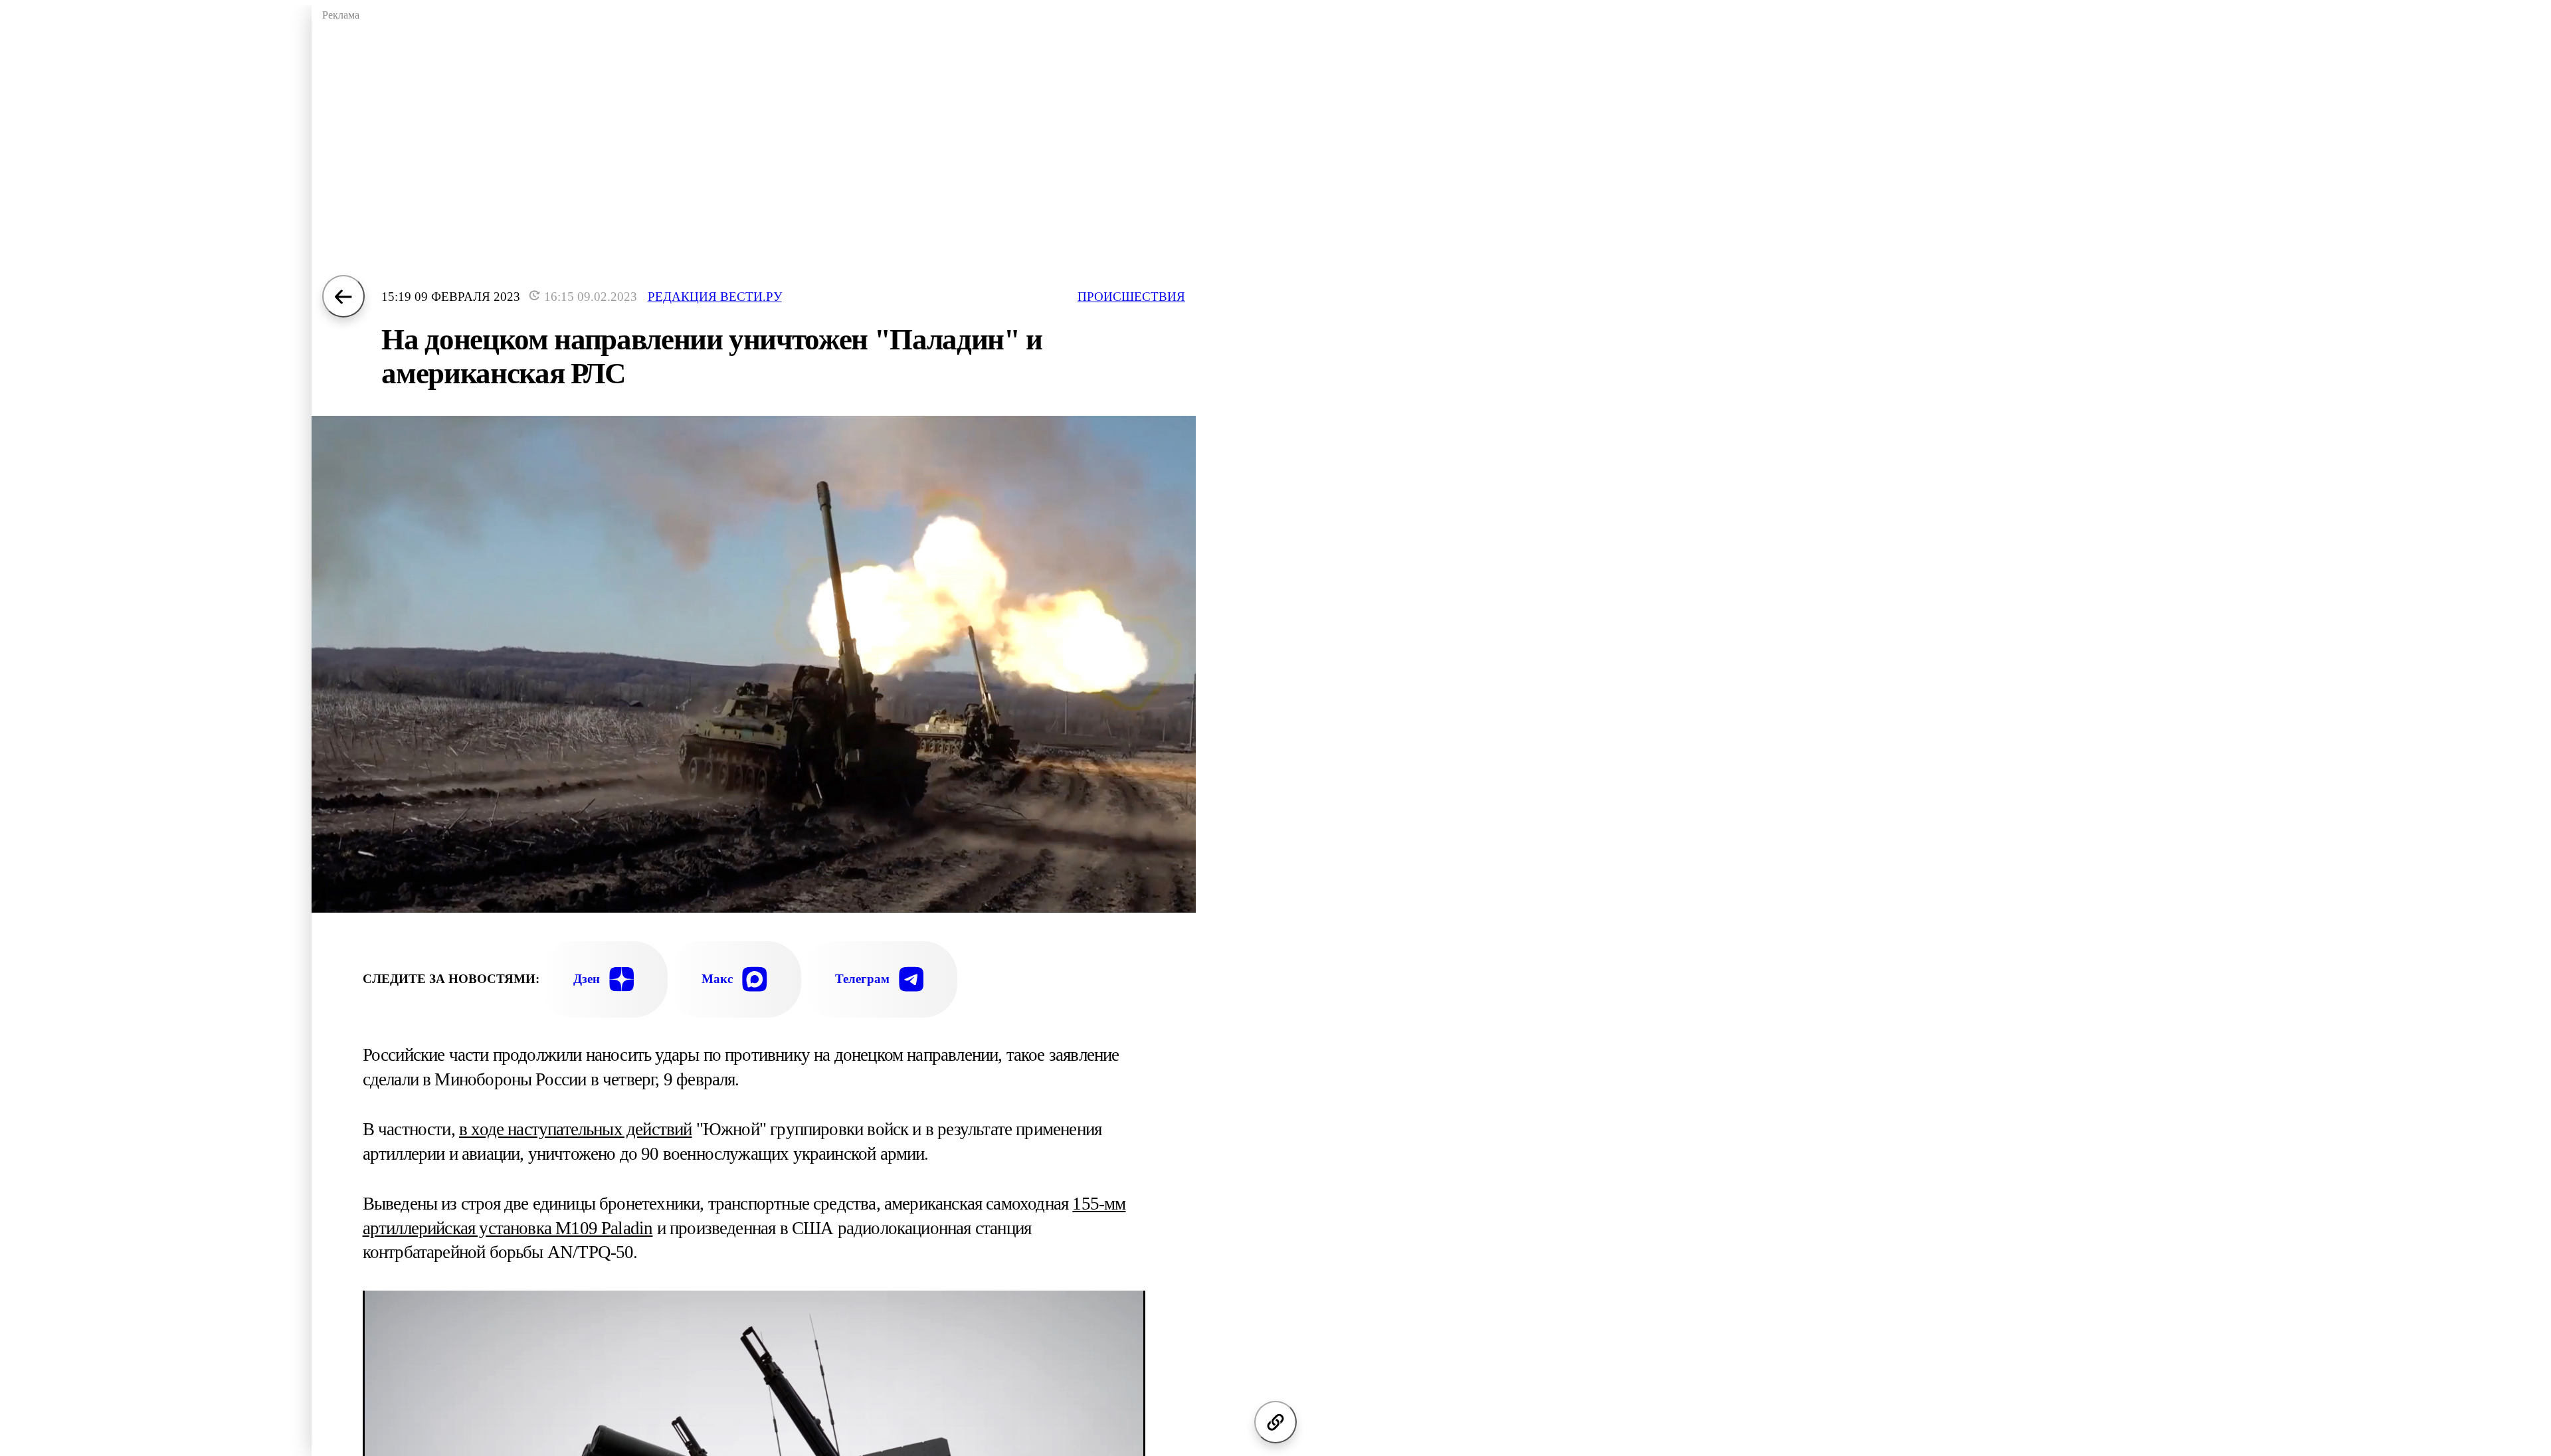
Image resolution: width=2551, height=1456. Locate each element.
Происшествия (1131, 297)
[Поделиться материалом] (1275, 1422)
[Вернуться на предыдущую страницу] (343, 296)
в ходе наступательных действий (576, 1129)
